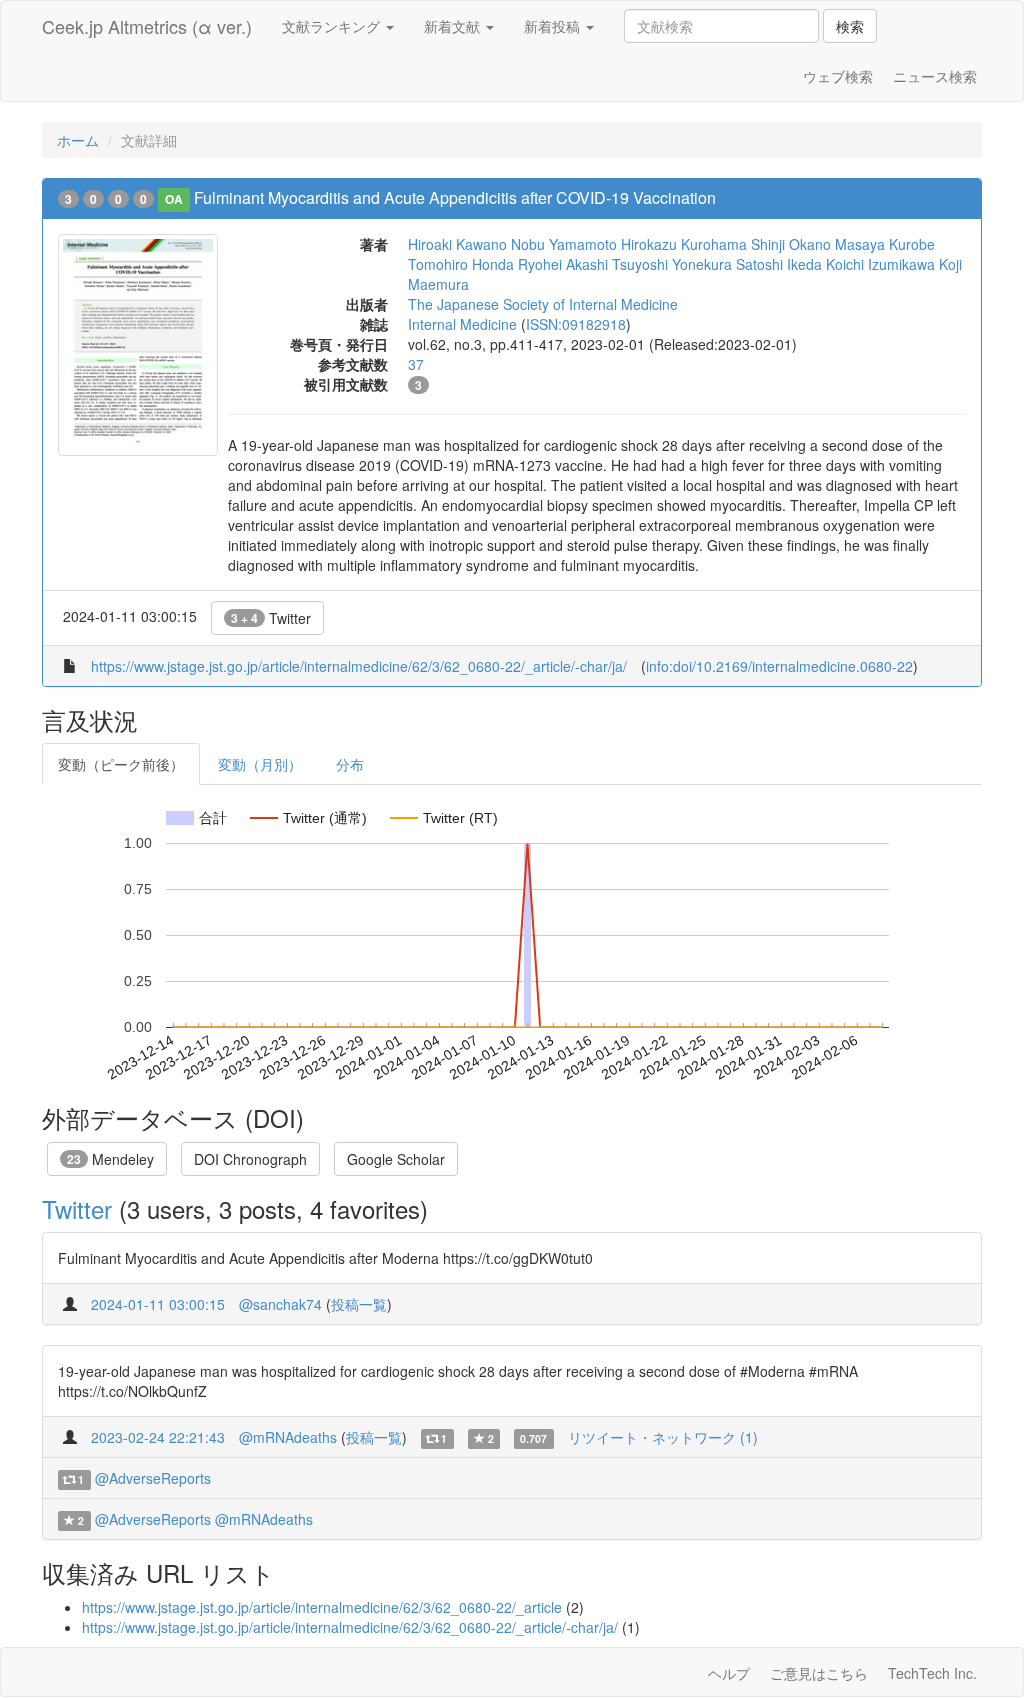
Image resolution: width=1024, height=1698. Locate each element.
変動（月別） (260, 764)
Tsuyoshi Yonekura (672, 264)
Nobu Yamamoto (564, 244)
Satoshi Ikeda (779, 264)
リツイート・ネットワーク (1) (663, 1437)
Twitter (271, 618)
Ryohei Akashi (563, 264)
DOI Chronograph (250, 1159)
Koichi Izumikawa (880, 264)
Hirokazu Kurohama (684, 244)
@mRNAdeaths (288, 1437)
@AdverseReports (153, 1478)
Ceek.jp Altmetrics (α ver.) (147, 26)
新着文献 (454, 26)
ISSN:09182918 (576, 324)
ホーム (78, 140)
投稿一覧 (359, 1304)
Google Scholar (396, 1159)
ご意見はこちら (819, 1673)
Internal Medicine (462, 324)
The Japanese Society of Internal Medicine (543, 304)
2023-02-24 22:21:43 (158, 1437)
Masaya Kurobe (885, 244)
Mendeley (110, 1159)
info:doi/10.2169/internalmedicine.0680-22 (779, 666)
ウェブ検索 (838, 76)
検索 (850, 26)
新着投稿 (554, 26)
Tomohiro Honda (461, 264)
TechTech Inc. (932, 1673)
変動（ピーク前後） (121, 764)
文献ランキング (333, 26)
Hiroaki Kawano (457, 244)
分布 (350, 764)
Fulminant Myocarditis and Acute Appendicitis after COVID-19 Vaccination (455, 197)
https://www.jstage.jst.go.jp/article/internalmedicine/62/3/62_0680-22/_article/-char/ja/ (359, 666)
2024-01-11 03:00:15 (158, 1304)
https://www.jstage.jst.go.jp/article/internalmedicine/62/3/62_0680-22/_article (322, 1607)
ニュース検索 (935, 76)
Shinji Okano (791, 244)
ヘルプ (729, 1673)
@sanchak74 (280, 1304)
